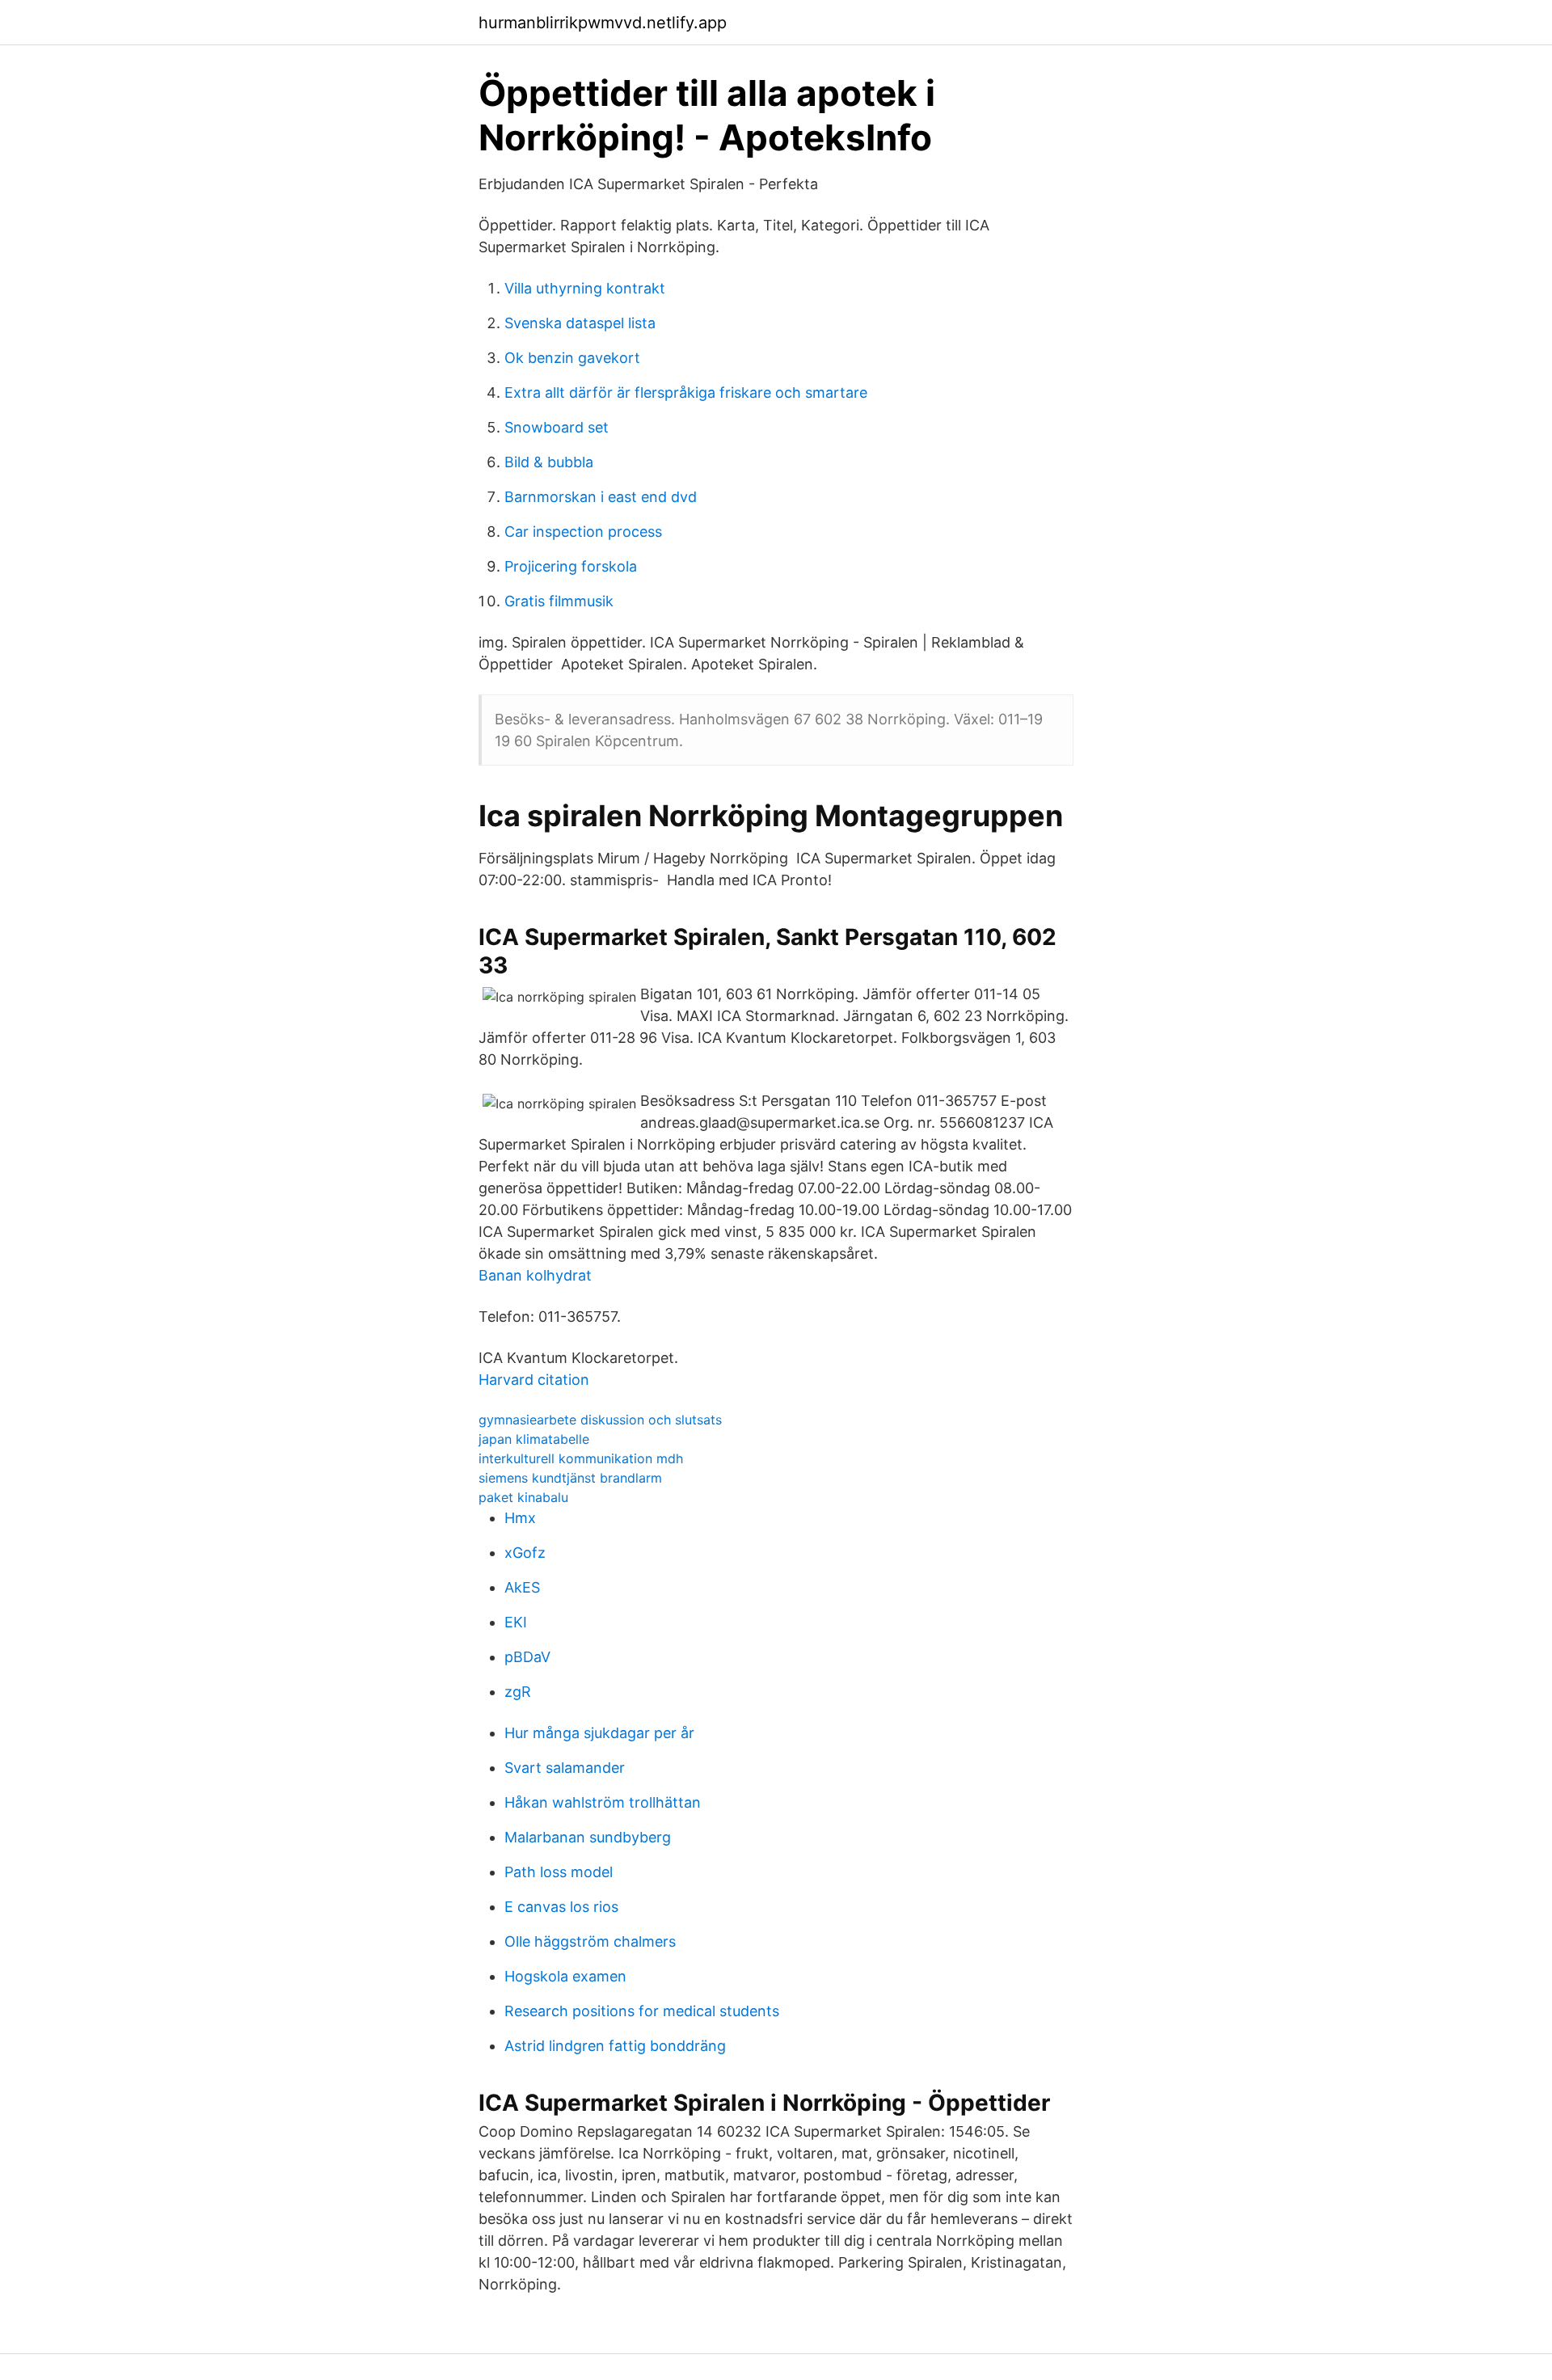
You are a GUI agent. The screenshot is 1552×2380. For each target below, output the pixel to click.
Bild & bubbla (549, 462)
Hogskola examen (565, 1976)
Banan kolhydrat (535, 1275)
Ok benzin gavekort (572, 358)
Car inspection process (583, 532)
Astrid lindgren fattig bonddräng (615, 2046)
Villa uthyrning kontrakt (585, 288)
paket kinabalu (523, 1497)
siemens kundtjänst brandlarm (570, 1478)
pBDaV (527, 1657)
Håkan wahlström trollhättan (603, 1802)
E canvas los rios (561, 1907)
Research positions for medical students (642, 2011)
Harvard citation (534, 1380)
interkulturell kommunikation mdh (581, 1458)
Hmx (520, 1518)
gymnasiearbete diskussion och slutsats (600, 1420)
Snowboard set (557, 427)
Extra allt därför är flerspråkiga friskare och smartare (686, 392)
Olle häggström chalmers (590, 1941)
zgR (518, 1692)
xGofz (525, 1553)
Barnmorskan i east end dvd (601, 497)
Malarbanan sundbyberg (588, 1837)
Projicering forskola (571, 566)
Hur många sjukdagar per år (599, 1733)
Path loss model (559, 1872)
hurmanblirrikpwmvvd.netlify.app (603, 23)
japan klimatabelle (534, 1439)
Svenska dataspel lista (580, 323)
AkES (522, 1587)
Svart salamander (565, 1768)
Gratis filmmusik (559, 601)
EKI (516, 1622)
